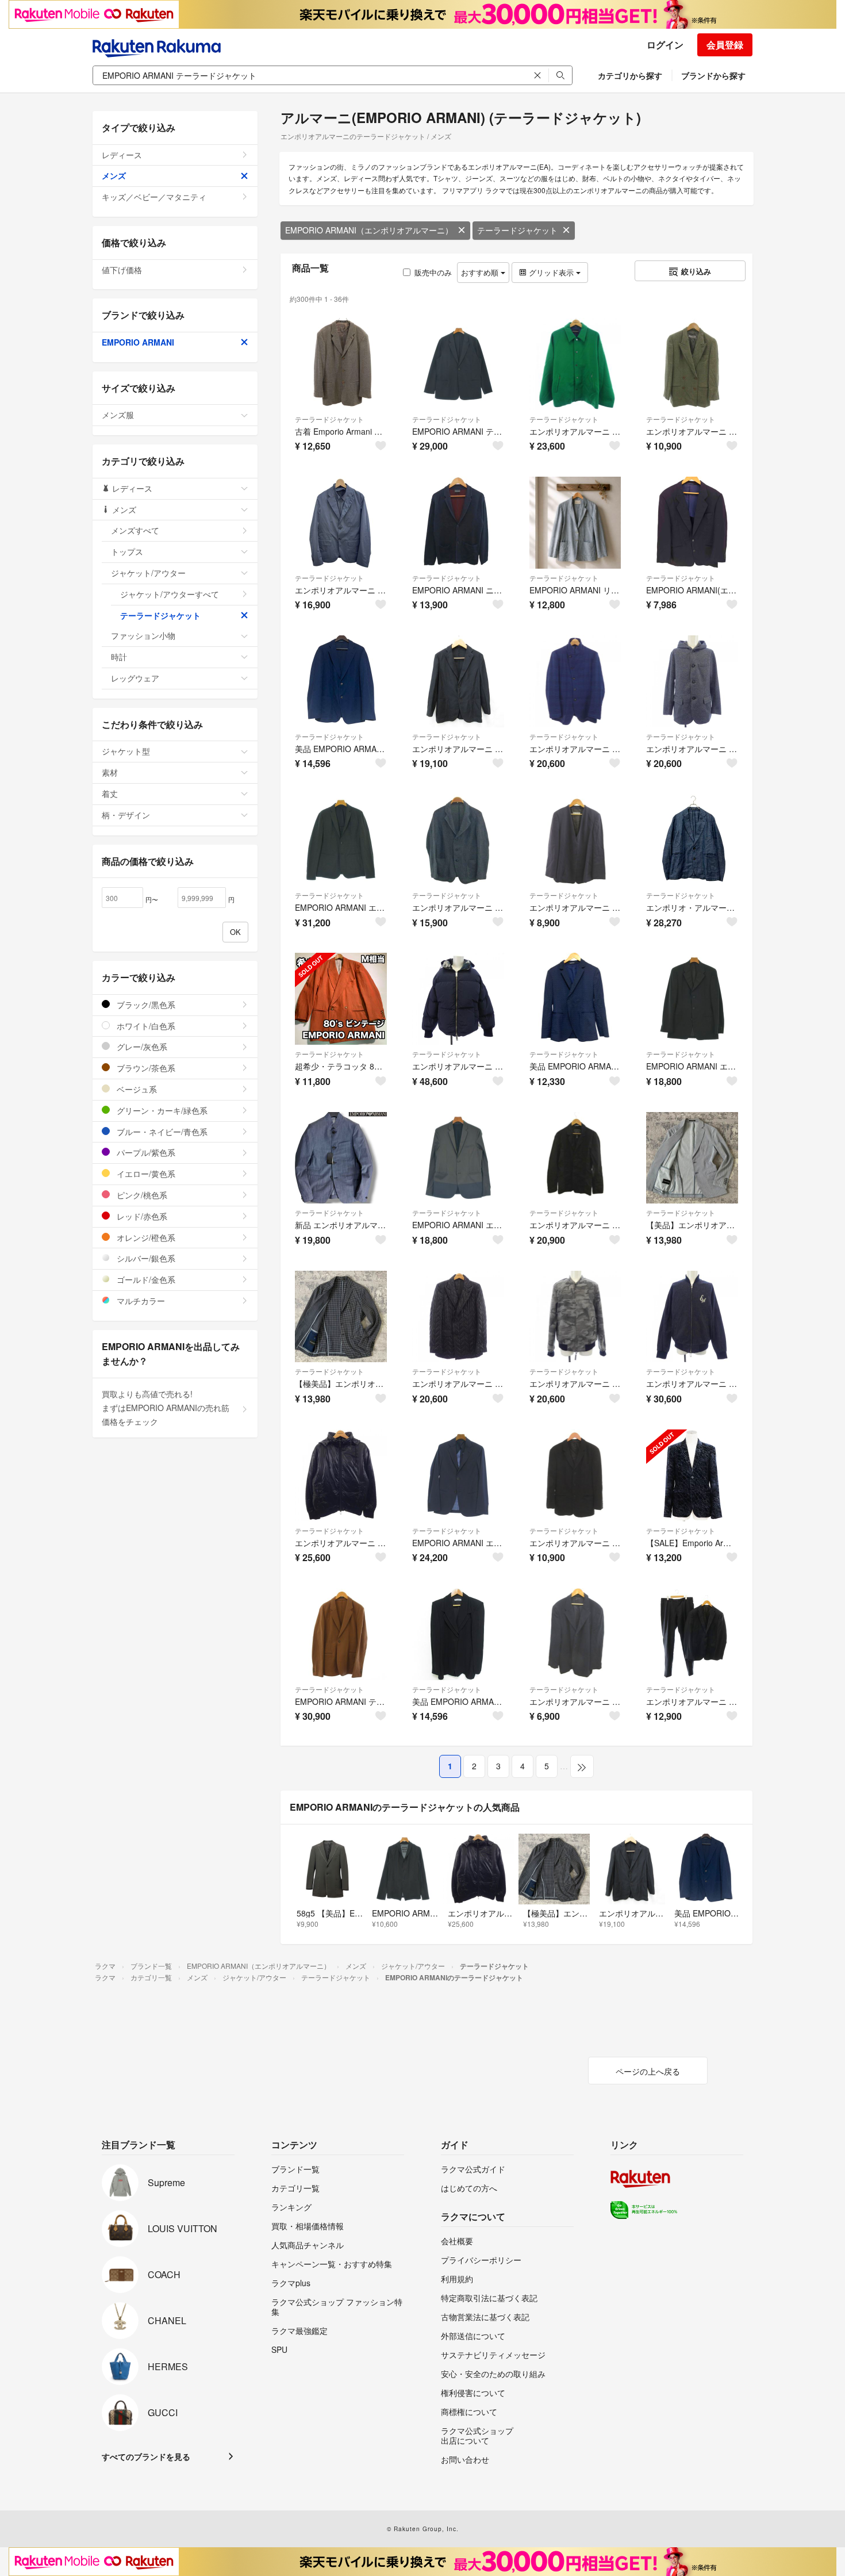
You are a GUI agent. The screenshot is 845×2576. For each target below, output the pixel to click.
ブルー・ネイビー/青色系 (161, 1132)
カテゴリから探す (630, 75)
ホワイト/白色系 (145, 1026)
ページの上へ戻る (648, 2071)
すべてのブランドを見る (146, 2456)
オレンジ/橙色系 (145, 1237)
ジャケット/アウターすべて (170, 594)
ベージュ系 (136, 1089)
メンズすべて (135, 530)
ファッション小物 (143, 635)
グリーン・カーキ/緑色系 (161, 1110)
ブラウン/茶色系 (145, 1068)
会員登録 (725, 45)
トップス (127, 551)
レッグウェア (135, 678)
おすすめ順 (481, 272)
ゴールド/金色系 (145, 1279)
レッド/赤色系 (141, 1216)
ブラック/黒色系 (145, 1005)
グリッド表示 (551, 272)
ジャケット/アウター (148, 573)
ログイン (665, 45)
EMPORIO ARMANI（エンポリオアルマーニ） (369, 230)
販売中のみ (433, 272)
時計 (119, 657)
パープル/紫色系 (145, 1152)
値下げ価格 (122, 270)
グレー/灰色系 (141, 1046)
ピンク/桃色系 (141, 1195)
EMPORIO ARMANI (138, 342)
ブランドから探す (713, 75)
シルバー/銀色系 (145, 1258)
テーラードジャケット (517, 230)
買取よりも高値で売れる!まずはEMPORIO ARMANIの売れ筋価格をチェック (166, 1408)
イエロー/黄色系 (145, 1174)
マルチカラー (140, 1301)
